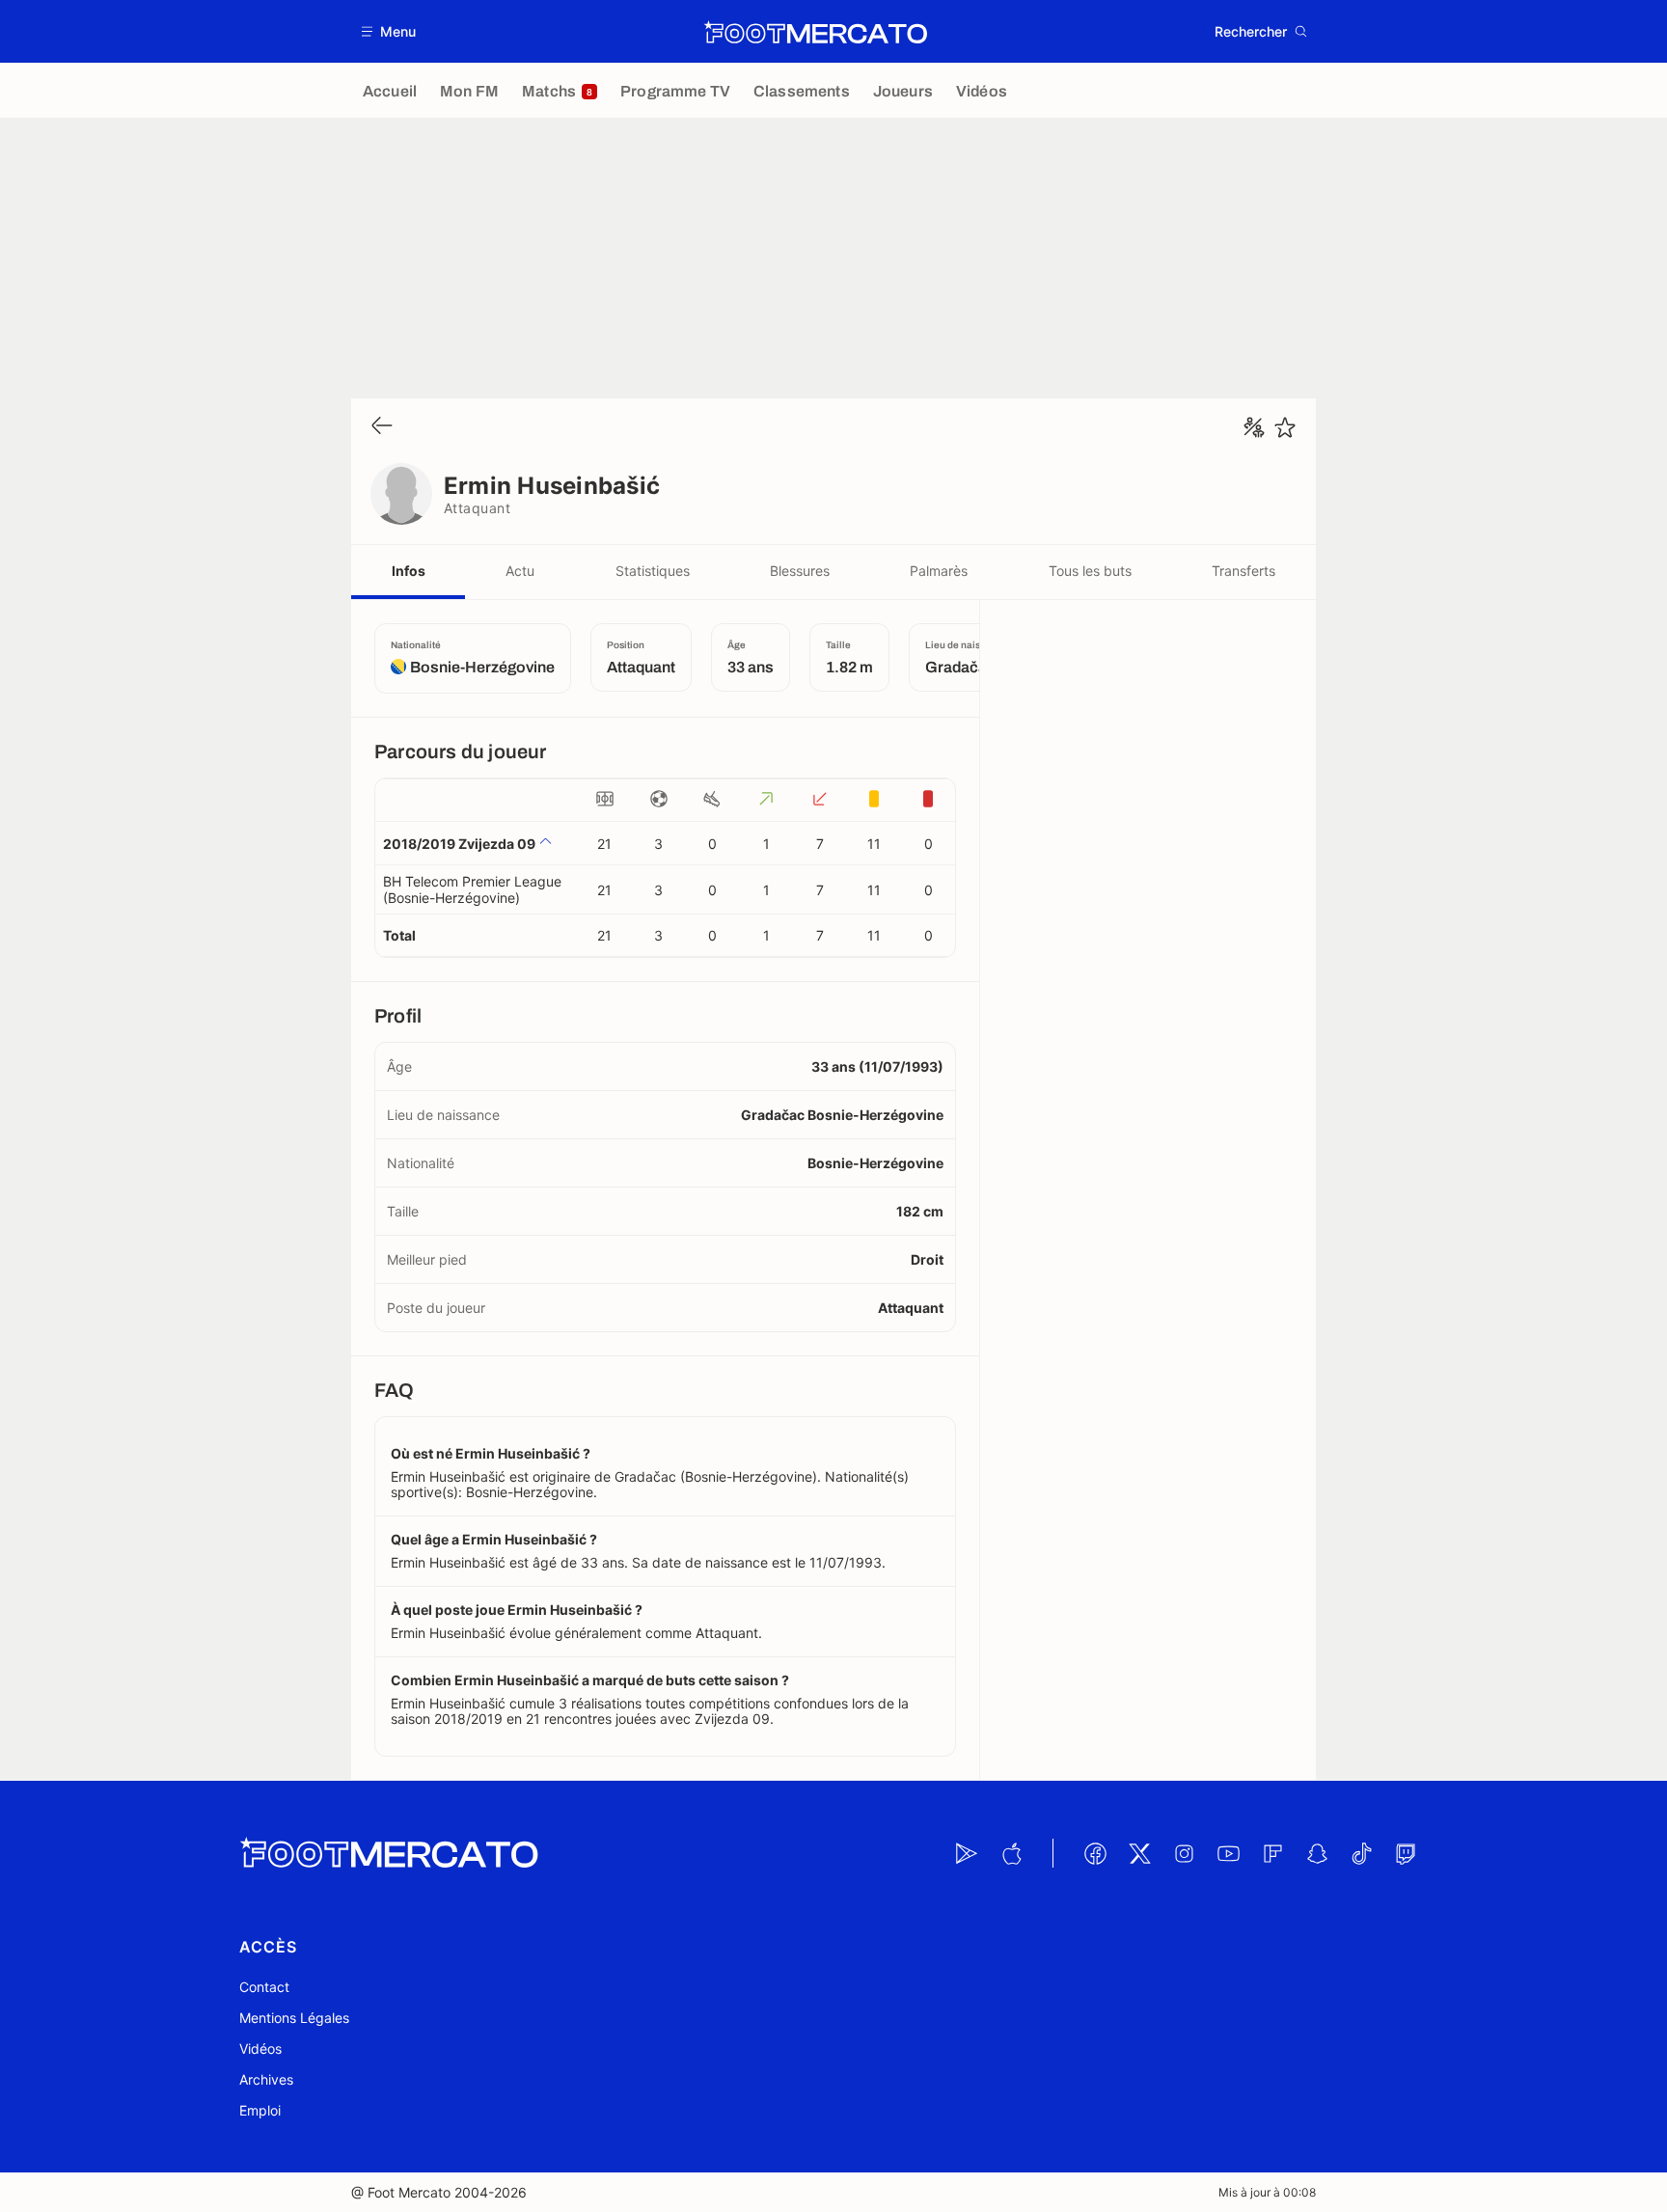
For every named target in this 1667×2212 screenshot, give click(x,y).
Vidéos (260, 2048)
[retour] (382, 427)
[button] (389, 31)
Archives (266, 2079)
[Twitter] (1139, 1853)
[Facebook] (1095, 1853)
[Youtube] (1228, 1853)
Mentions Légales (294, 2018)
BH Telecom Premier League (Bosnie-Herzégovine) (472, 889)
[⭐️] (1285, 427)
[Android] (967, 1853)
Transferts (1243, 571)
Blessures (800, 571)
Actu (520, 571)
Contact (264, 1987)
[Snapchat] (1317, 1853)
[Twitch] (1406, 1853)
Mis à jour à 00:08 (1267, 2192)
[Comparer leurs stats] (1254, 427)
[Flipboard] (1272, 1853)
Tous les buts (1090, 571)
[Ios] (1011, 1853)
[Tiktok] (1361, 1853)
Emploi (260, 2110)
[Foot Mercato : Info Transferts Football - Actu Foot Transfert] (815, 32)
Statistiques (653, 571)
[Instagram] (1184, 1853)
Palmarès (939, 571)
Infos (409, 571)
